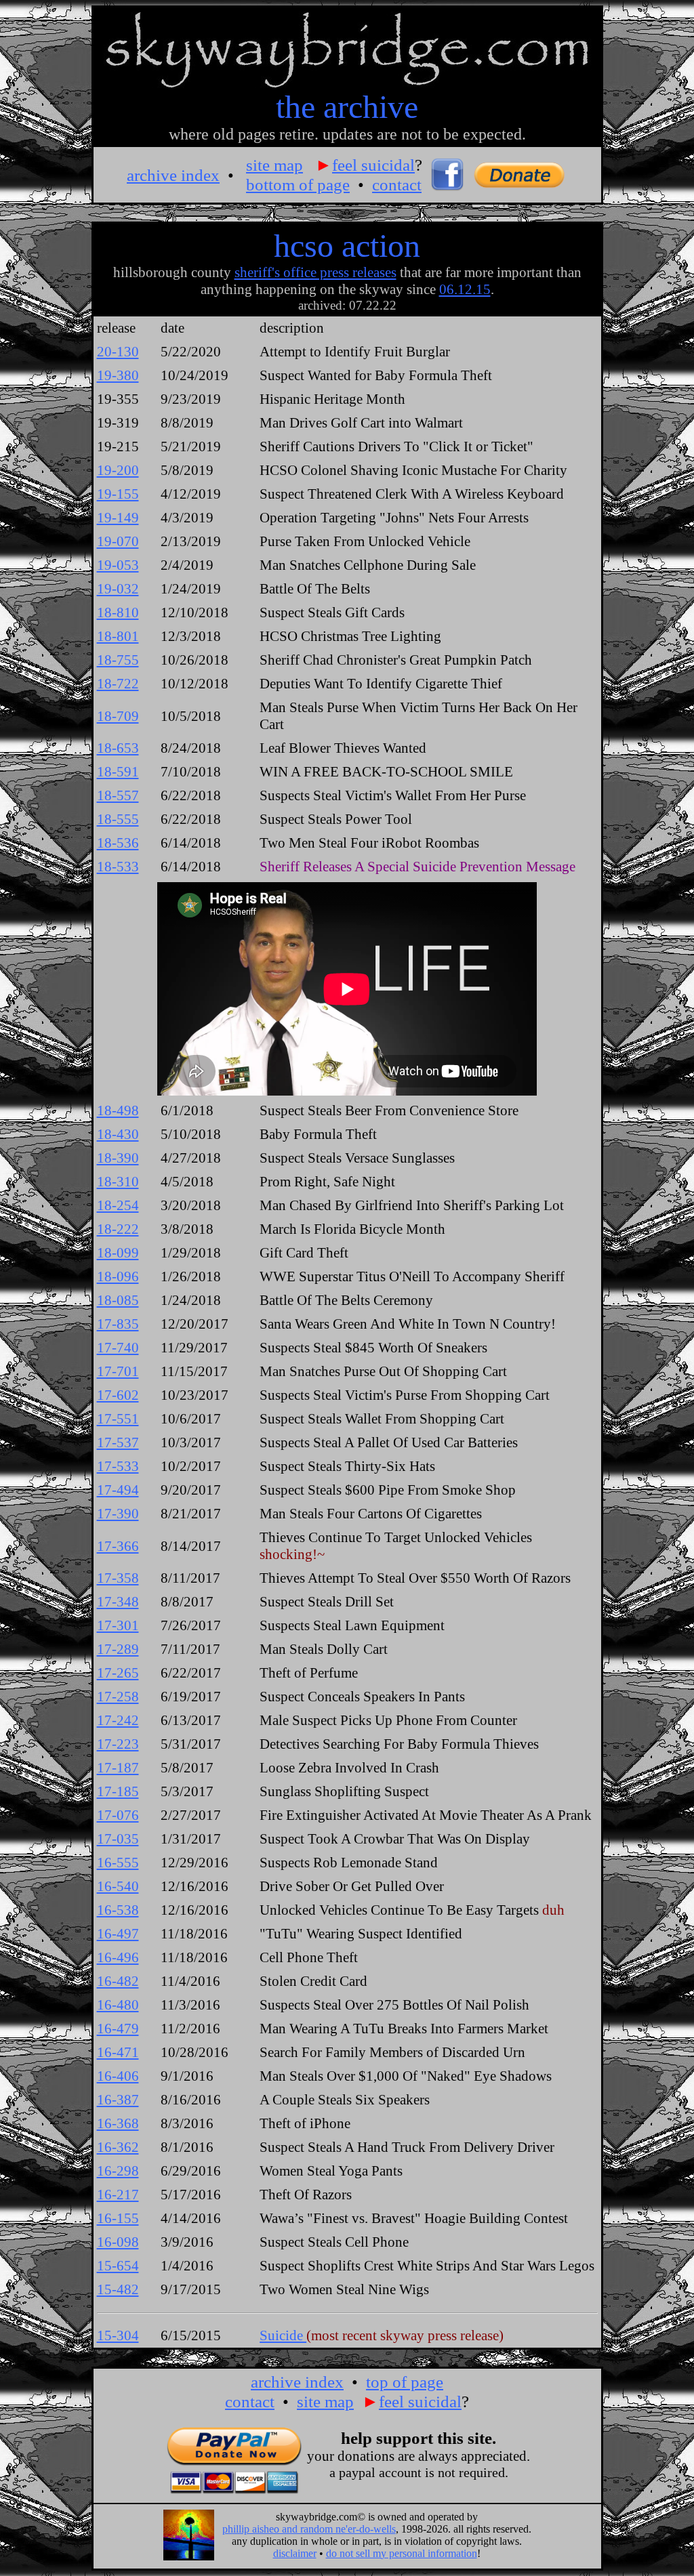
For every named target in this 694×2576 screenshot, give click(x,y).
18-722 (118, 684)
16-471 (118, 2052)
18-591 (118, 772)
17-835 (118, 1324)
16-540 (118, 1886)
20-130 (118, 352)
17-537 (118, 1442)
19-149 (118, 518)
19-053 (118, 565)
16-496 (118, 1957)
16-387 (118, 2100)
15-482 (118, 2289)
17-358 (118, 1578)
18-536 (118, 843)
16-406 (118, 2076)
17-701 (118, 1371)
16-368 (118, 2123)
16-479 (118, 2029)
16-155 (118, 2218)
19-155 (118, 494)
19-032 (118, 589)
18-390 (118, 1158)
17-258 (118, 1697)
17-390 (118, 1514)
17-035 (118, 1839)
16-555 (118, 1863)
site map (274, 165)
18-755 (118, 660)
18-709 (118, 716)
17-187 (118, 1768)
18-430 (118, 1134)
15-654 (118, 2266)
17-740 (118, 1348)
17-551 (118, 1419)
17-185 (118, 1791)
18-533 (118, 867)
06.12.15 (465, 289)
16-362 (118, 2147)
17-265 (118, 1673)
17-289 (118, 1649)
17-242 (118, 1720)
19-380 (118, 375)
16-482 (118, 1981)
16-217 (118, 2195)
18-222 (118, 1229)
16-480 (118, 2005)
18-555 (118, 819)
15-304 (118, 2335)
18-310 (118, 1182)
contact (397, 184)
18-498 (118, 1110)
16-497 (118, 1934)
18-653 (118, 748)
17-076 (118, 1815)
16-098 (118, 2242)
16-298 (118, 2171)
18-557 (118, 795)
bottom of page (298, 184)
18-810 (118, 612)
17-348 (118, 1602)
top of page (405, 2382)
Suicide (283, 2335)
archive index (173, 175)
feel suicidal (373, 165)
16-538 (118, 1910)
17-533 (118, 1466)
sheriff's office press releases (315, 272)
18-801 (118, 636)
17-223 (118, 1744)
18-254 (118, 1205)
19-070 (118, 541)
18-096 (118, 1276)
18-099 (118, 1253)
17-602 (118, 1395)
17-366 (118, 1546)
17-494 (118, 1490)
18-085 (118, 1300)
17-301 (118, 1625)
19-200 (118, 470)
